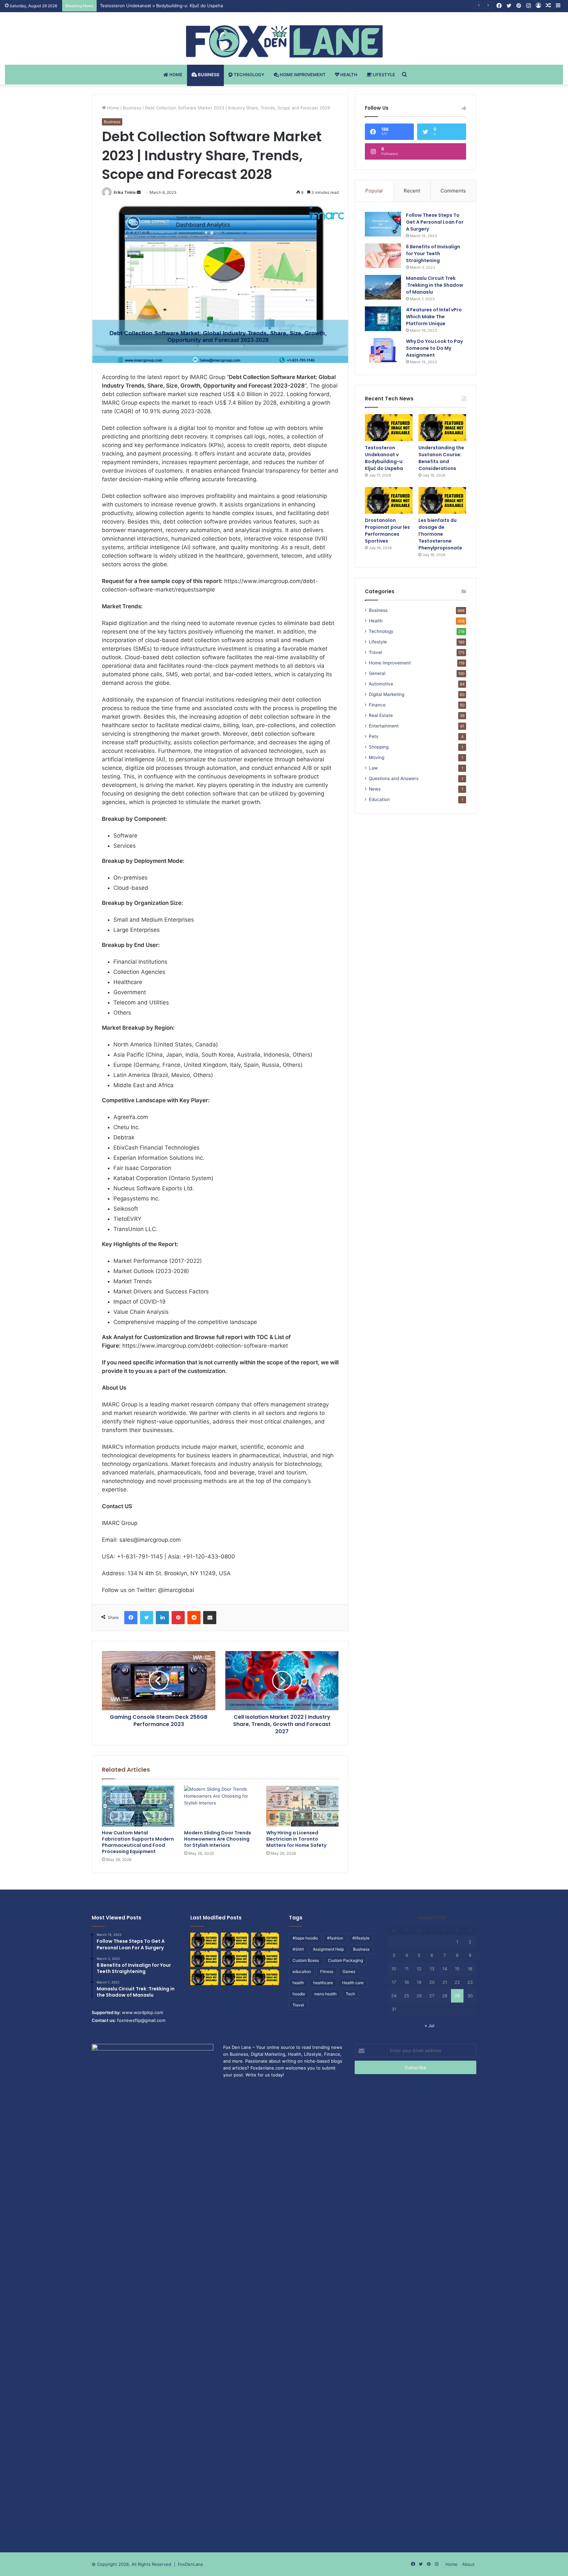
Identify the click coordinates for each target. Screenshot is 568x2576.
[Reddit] (194, 1618)
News (375, 789)
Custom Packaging (345, 1960)
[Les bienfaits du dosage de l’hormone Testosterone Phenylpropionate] (442, 501)
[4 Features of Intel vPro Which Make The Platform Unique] (383, 319)
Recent (412, 191)
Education (379, 799)
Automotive (381, 684)
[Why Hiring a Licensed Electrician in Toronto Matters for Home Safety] (302, 1806)
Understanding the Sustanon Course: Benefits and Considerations (168, 6)
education (302, 1971)
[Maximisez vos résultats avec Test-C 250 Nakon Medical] (204, 1977)
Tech (350, 1994)
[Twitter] (147, 1618)
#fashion (335, 1938)
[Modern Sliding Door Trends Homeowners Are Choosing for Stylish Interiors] (220, 1806)
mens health (325, 1994)
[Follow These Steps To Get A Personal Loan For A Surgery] (383, 224)
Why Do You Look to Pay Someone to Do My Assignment (434, 348)
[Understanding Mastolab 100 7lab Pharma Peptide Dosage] (265, 1977)
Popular (374, 191)
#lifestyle (361, 1938)
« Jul (429, 2026)
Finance (377, 705)
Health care (353, 1983)
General (377, 673)
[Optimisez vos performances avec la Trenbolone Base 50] (265, 1959)
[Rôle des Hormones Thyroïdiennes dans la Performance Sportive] (235, 1977)
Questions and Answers (394, 778)
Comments (453, 191)
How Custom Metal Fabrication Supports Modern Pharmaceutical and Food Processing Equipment (138, 1842)
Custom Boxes (306, 1960)
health (298, 1983)
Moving (377, 757)
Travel (375, 652)
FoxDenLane (190, 2564)
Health (348, 75)
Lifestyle (383, 75)
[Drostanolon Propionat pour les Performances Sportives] (389, 501)
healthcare (323, 1983)
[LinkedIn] (162, 1618)
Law (373, 768)
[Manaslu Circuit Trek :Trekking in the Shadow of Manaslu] (383, 287)
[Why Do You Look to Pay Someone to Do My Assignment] (383, 350)
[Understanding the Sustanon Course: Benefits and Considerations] (442, 428)
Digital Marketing (387, 694)
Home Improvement (302, 75)
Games (349, 1971)
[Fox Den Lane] (284, 41)
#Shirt (298, 1949)
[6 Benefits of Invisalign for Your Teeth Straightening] (383, 256)
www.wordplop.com (142, 2012)
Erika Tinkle (125, 192)
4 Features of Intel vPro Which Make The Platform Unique (434, 317)
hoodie (299, 1994)
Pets (374, 736)
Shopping (379, 747)
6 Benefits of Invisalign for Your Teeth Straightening (433, 254)
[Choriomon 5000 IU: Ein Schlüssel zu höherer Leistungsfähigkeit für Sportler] (204, 1940)
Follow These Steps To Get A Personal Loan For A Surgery (435, 222)
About (468, 2564)
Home (175, 75)
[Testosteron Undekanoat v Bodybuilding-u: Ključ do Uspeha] (389, 428)
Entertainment (384, 726)
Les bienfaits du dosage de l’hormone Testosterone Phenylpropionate (440, 534)
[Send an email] (139, 192)
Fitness (327, 1971)
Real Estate (381, 715)
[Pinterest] (178, 1618)
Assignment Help (328, 1949)
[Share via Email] (210, 1618)
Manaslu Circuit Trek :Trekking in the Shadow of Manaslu (435, 285)
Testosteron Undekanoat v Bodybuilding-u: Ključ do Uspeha (384, 458)
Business (208, 75)
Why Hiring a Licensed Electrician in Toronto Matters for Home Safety (296, 1839)
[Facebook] (131, 1618)
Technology (248, 75)
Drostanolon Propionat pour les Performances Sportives (387, 531)
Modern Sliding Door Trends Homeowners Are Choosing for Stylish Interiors (218, 1839)
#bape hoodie (305, 1938)
